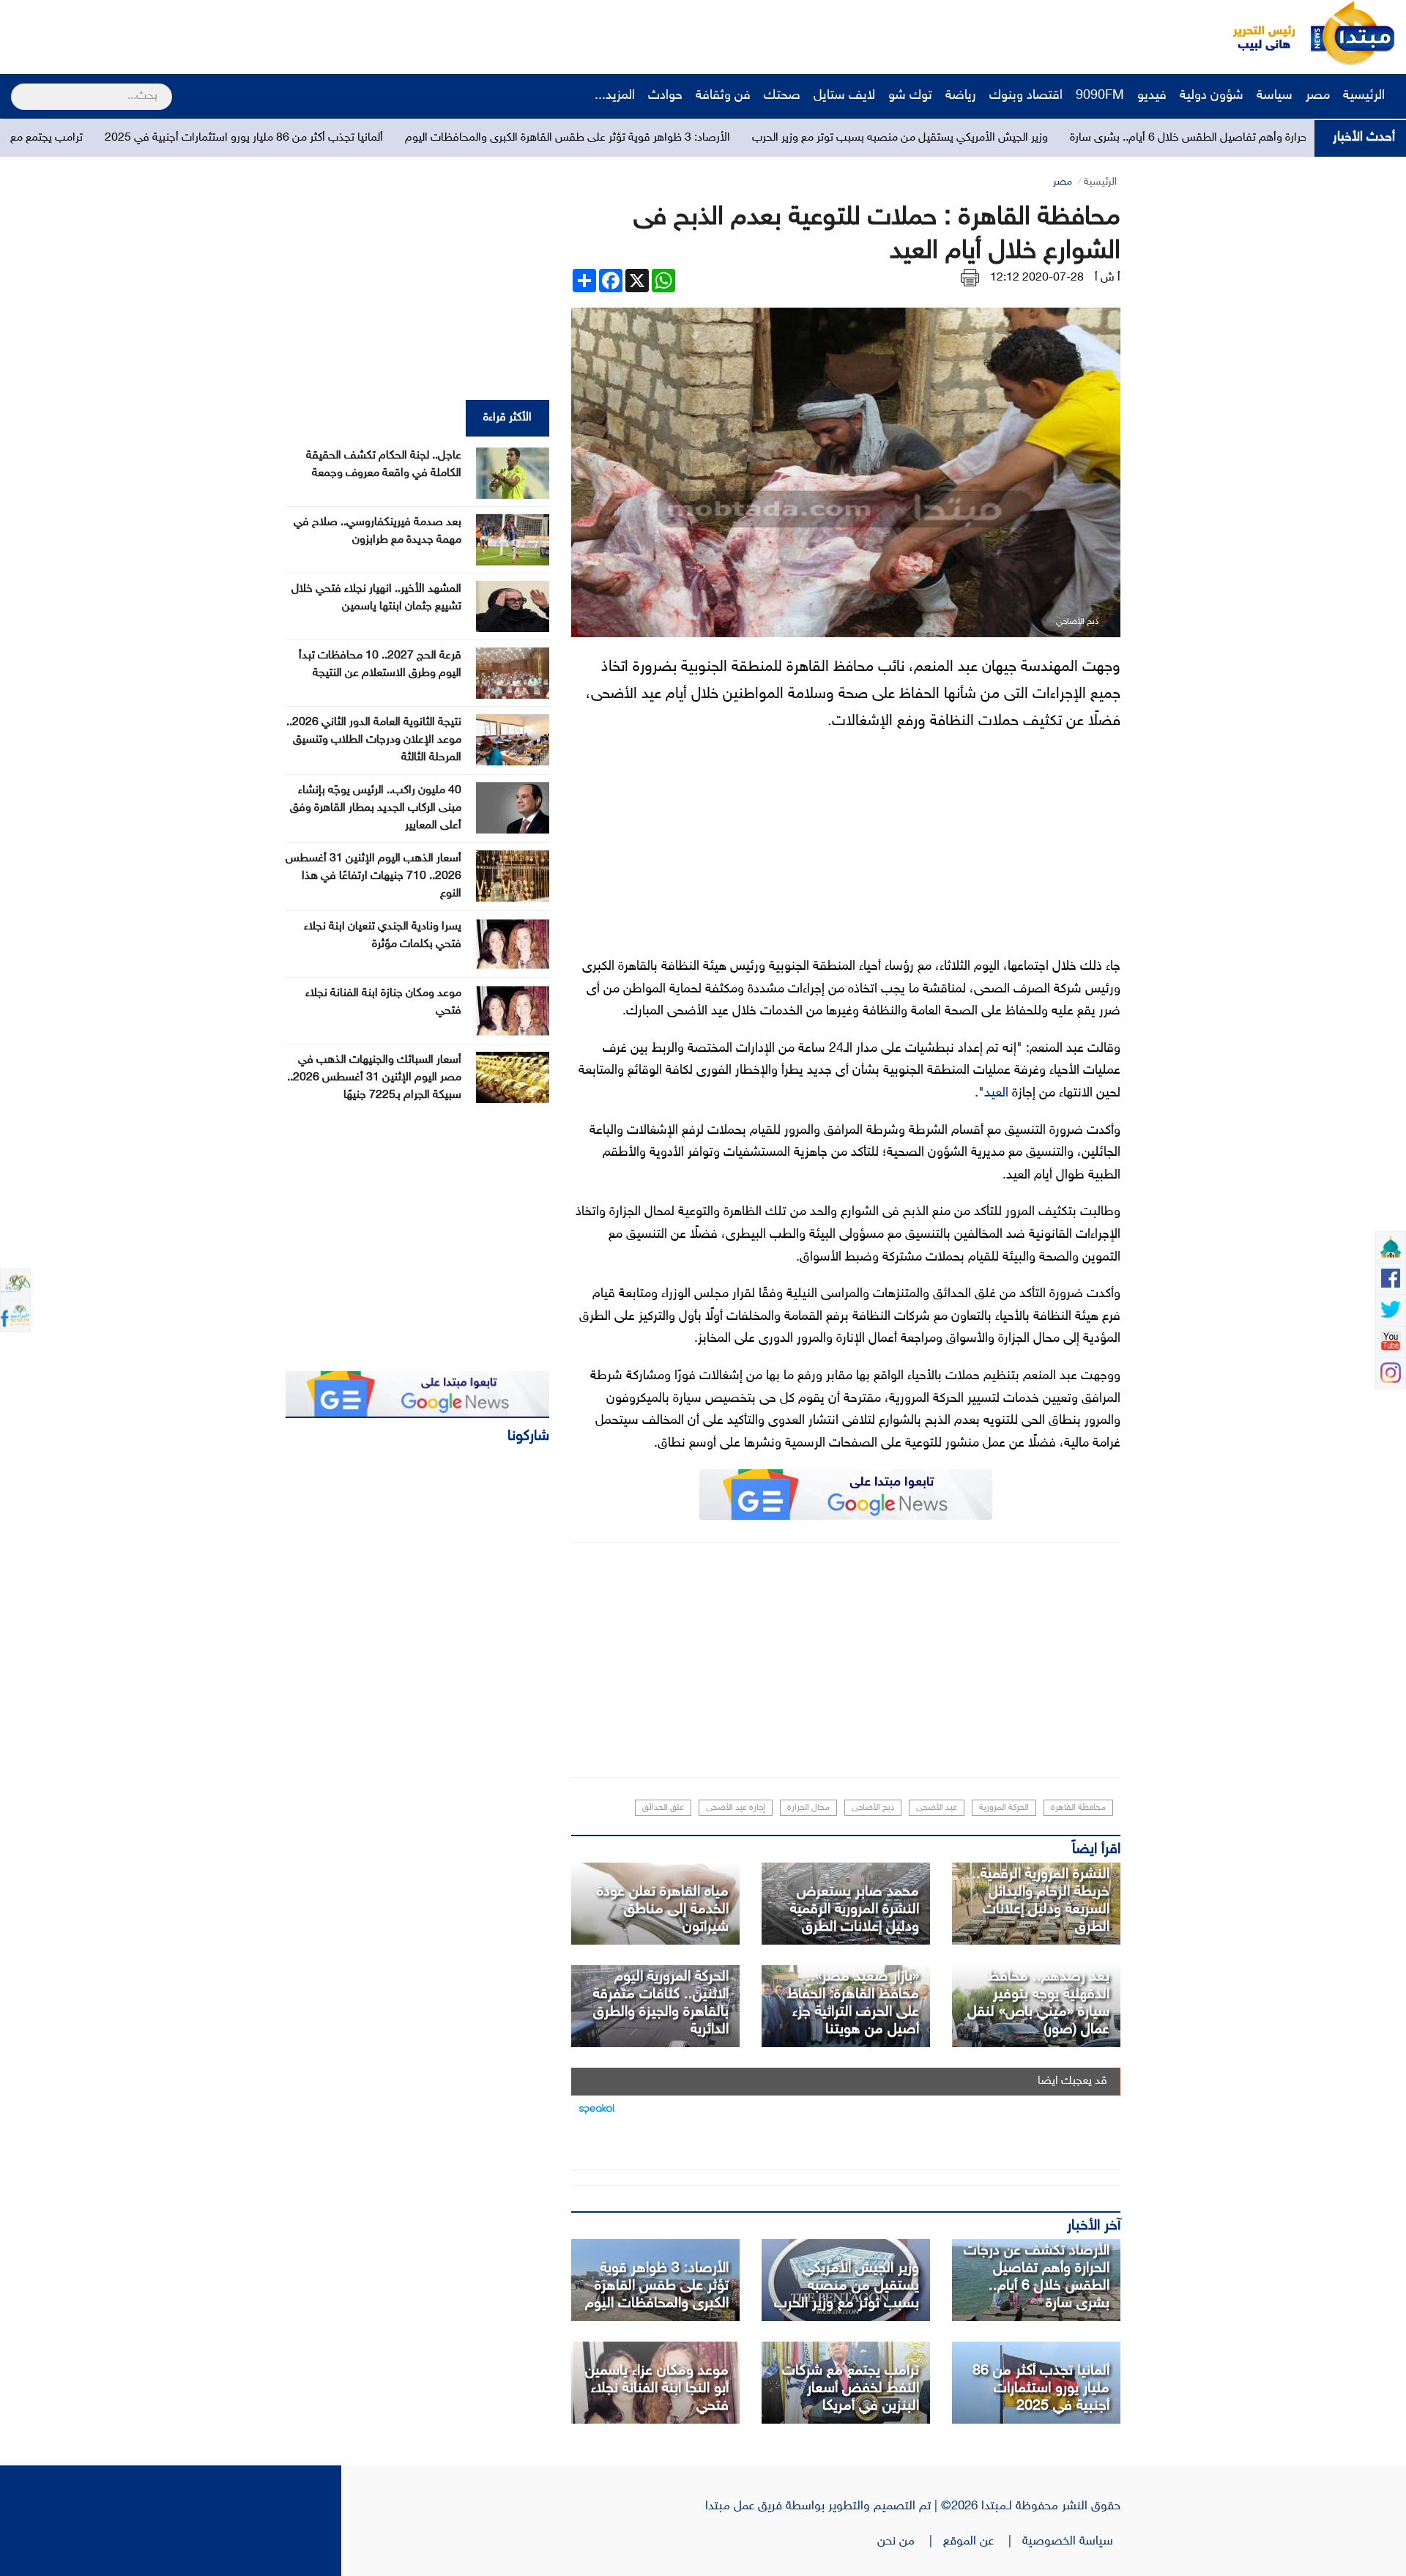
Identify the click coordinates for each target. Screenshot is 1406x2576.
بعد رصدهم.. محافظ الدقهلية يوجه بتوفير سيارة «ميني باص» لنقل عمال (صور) (1038, 2003)
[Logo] (1256, 33)
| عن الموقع (983, 2542)
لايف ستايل (844, 96)
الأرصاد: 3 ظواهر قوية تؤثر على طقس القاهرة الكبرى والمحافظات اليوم (748, 138)
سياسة (1275, 96)
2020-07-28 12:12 (1037, 278)
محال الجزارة (808, 1808)
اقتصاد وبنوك (1026, 96)
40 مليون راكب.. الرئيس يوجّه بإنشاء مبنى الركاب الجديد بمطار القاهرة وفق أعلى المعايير (376, 808)
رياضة (961, 96)
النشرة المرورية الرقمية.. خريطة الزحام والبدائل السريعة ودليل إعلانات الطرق (1041, 1901)
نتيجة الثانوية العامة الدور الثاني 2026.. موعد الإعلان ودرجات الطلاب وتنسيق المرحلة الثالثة (374, 740)
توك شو (910, 96)
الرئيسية (1366, 96)
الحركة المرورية (1004, 1808)
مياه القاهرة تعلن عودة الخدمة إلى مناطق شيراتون (663, 1909)
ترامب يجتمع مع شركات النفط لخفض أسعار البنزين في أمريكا (851, 2388)
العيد (996, 1094)
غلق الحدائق (663, 1808)
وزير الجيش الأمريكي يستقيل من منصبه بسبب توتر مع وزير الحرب (1081, 138)
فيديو (1152, 96)
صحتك (782, 96)
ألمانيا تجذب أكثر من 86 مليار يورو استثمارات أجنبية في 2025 (425, 138)
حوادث (665, 96)
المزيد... (615, 96)
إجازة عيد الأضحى (736, 1808)
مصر (1318, 96)
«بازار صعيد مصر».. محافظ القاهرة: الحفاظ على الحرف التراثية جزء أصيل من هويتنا (853, 2003)
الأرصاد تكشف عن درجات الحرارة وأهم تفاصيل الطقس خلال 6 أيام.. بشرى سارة (1037, 2277)
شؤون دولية (1212, 96)
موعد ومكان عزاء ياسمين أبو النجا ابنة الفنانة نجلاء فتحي (657, 2388)
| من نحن (910, 2542)
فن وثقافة (723, 96)
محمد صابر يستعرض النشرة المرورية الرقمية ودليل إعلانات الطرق (855, 1909)
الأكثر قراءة (507, 418)
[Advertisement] (275, 33)
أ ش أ (1108, 278)
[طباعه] (970, 278)
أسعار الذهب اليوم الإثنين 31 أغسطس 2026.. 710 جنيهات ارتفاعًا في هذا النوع (373, 876)
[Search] (17, 87)
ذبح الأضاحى (873, 1808)
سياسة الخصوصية (1071, 2542)
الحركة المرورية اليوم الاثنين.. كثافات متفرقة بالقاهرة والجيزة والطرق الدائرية (661, 2003)
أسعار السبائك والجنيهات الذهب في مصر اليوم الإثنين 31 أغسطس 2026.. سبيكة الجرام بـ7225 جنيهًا (374, 1078)
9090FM (1100, 96)
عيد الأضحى (937, 1808)
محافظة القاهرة (1078, 1808)
